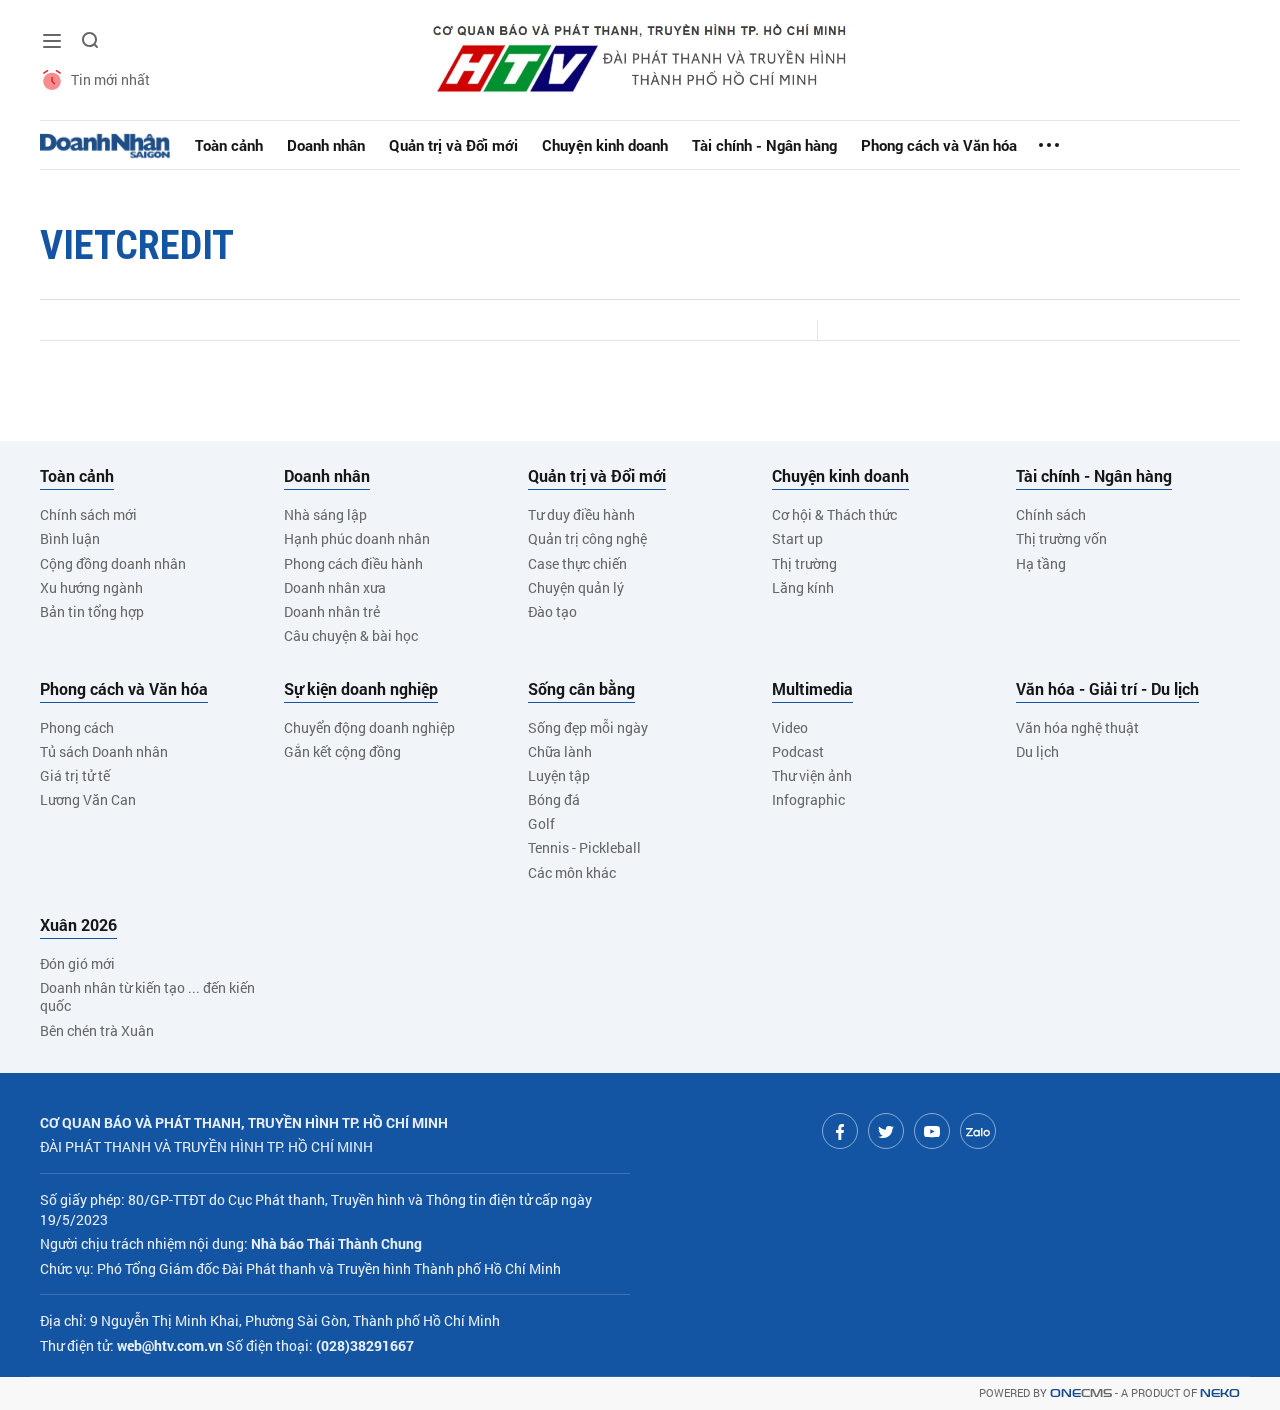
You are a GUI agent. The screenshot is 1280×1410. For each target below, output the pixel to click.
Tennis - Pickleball (584, 847)
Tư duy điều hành (581, 514)
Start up (797, 538)
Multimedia (812, 689)
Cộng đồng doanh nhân (113, 563)
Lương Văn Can (88, 799)
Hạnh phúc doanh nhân (357, 538)
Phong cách (77, 727)
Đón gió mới (77, 963)
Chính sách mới (88, 514)
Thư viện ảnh (812, 775)
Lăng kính (803, 587)
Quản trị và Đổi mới (453, 145)
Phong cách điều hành (353, 563)
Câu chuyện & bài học (351, 635)
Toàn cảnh (229, 145)
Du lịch (1037, 751)
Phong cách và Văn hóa (939, 145)
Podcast (798, 751)
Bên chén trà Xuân (97, 1030)
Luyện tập (559, 775)
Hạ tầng (1041, 563)
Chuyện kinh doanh (605, 145)
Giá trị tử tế (75, 775)
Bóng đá (554, 799)
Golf (541, 823)
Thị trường (804, 563)
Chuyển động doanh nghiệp (369, 727)
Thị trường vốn (1061, 538)
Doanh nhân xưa (335, 587)
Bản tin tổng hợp (92, 611)
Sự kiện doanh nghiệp (361, 689)
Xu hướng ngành (91, 587)
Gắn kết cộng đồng (342, 751)
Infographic (808, 799)
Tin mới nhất (110, 79)
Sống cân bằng (581, 689)
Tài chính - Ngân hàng (764, 145)
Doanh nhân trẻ (332, 611)
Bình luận (70, 538)
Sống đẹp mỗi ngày (588, 727)
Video (790, 727)
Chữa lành (560, 751)
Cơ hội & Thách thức (834, 514)
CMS (1081, 1393)
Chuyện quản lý (576, 587)
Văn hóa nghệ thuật (1077, 727)
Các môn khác (572, 872)
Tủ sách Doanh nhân (104, 751)
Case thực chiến (577, 563)
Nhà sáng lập (325, 514)
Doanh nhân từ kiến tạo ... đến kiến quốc (147, 996)
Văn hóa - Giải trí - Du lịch (1107, 689)
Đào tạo (552, 611)
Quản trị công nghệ (587, 538)
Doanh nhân (326, 145)
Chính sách (1051, 514)
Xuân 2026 (78, 925)
